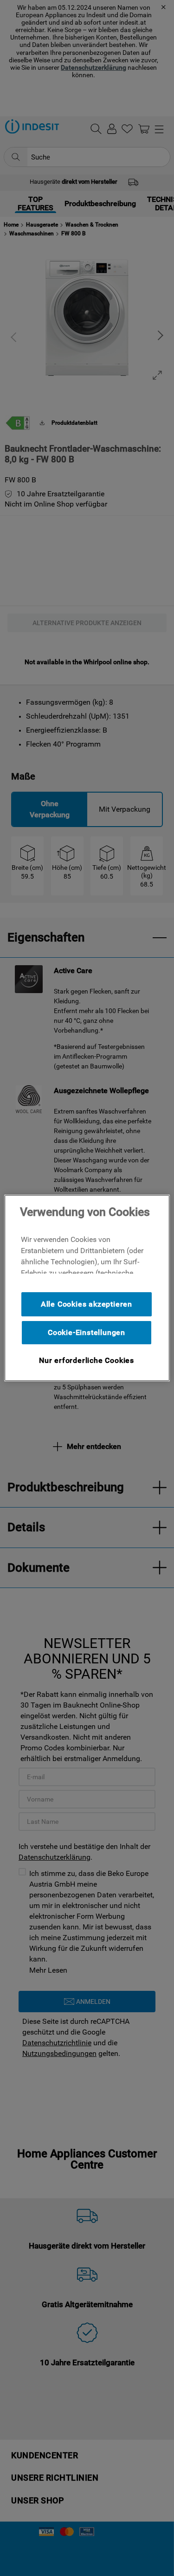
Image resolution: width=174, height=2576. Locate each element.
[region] (87, 1288)
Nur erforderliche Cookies (87, 1360)
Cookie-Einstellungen (87, 1332)
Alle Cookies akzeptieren (87, 1304)
